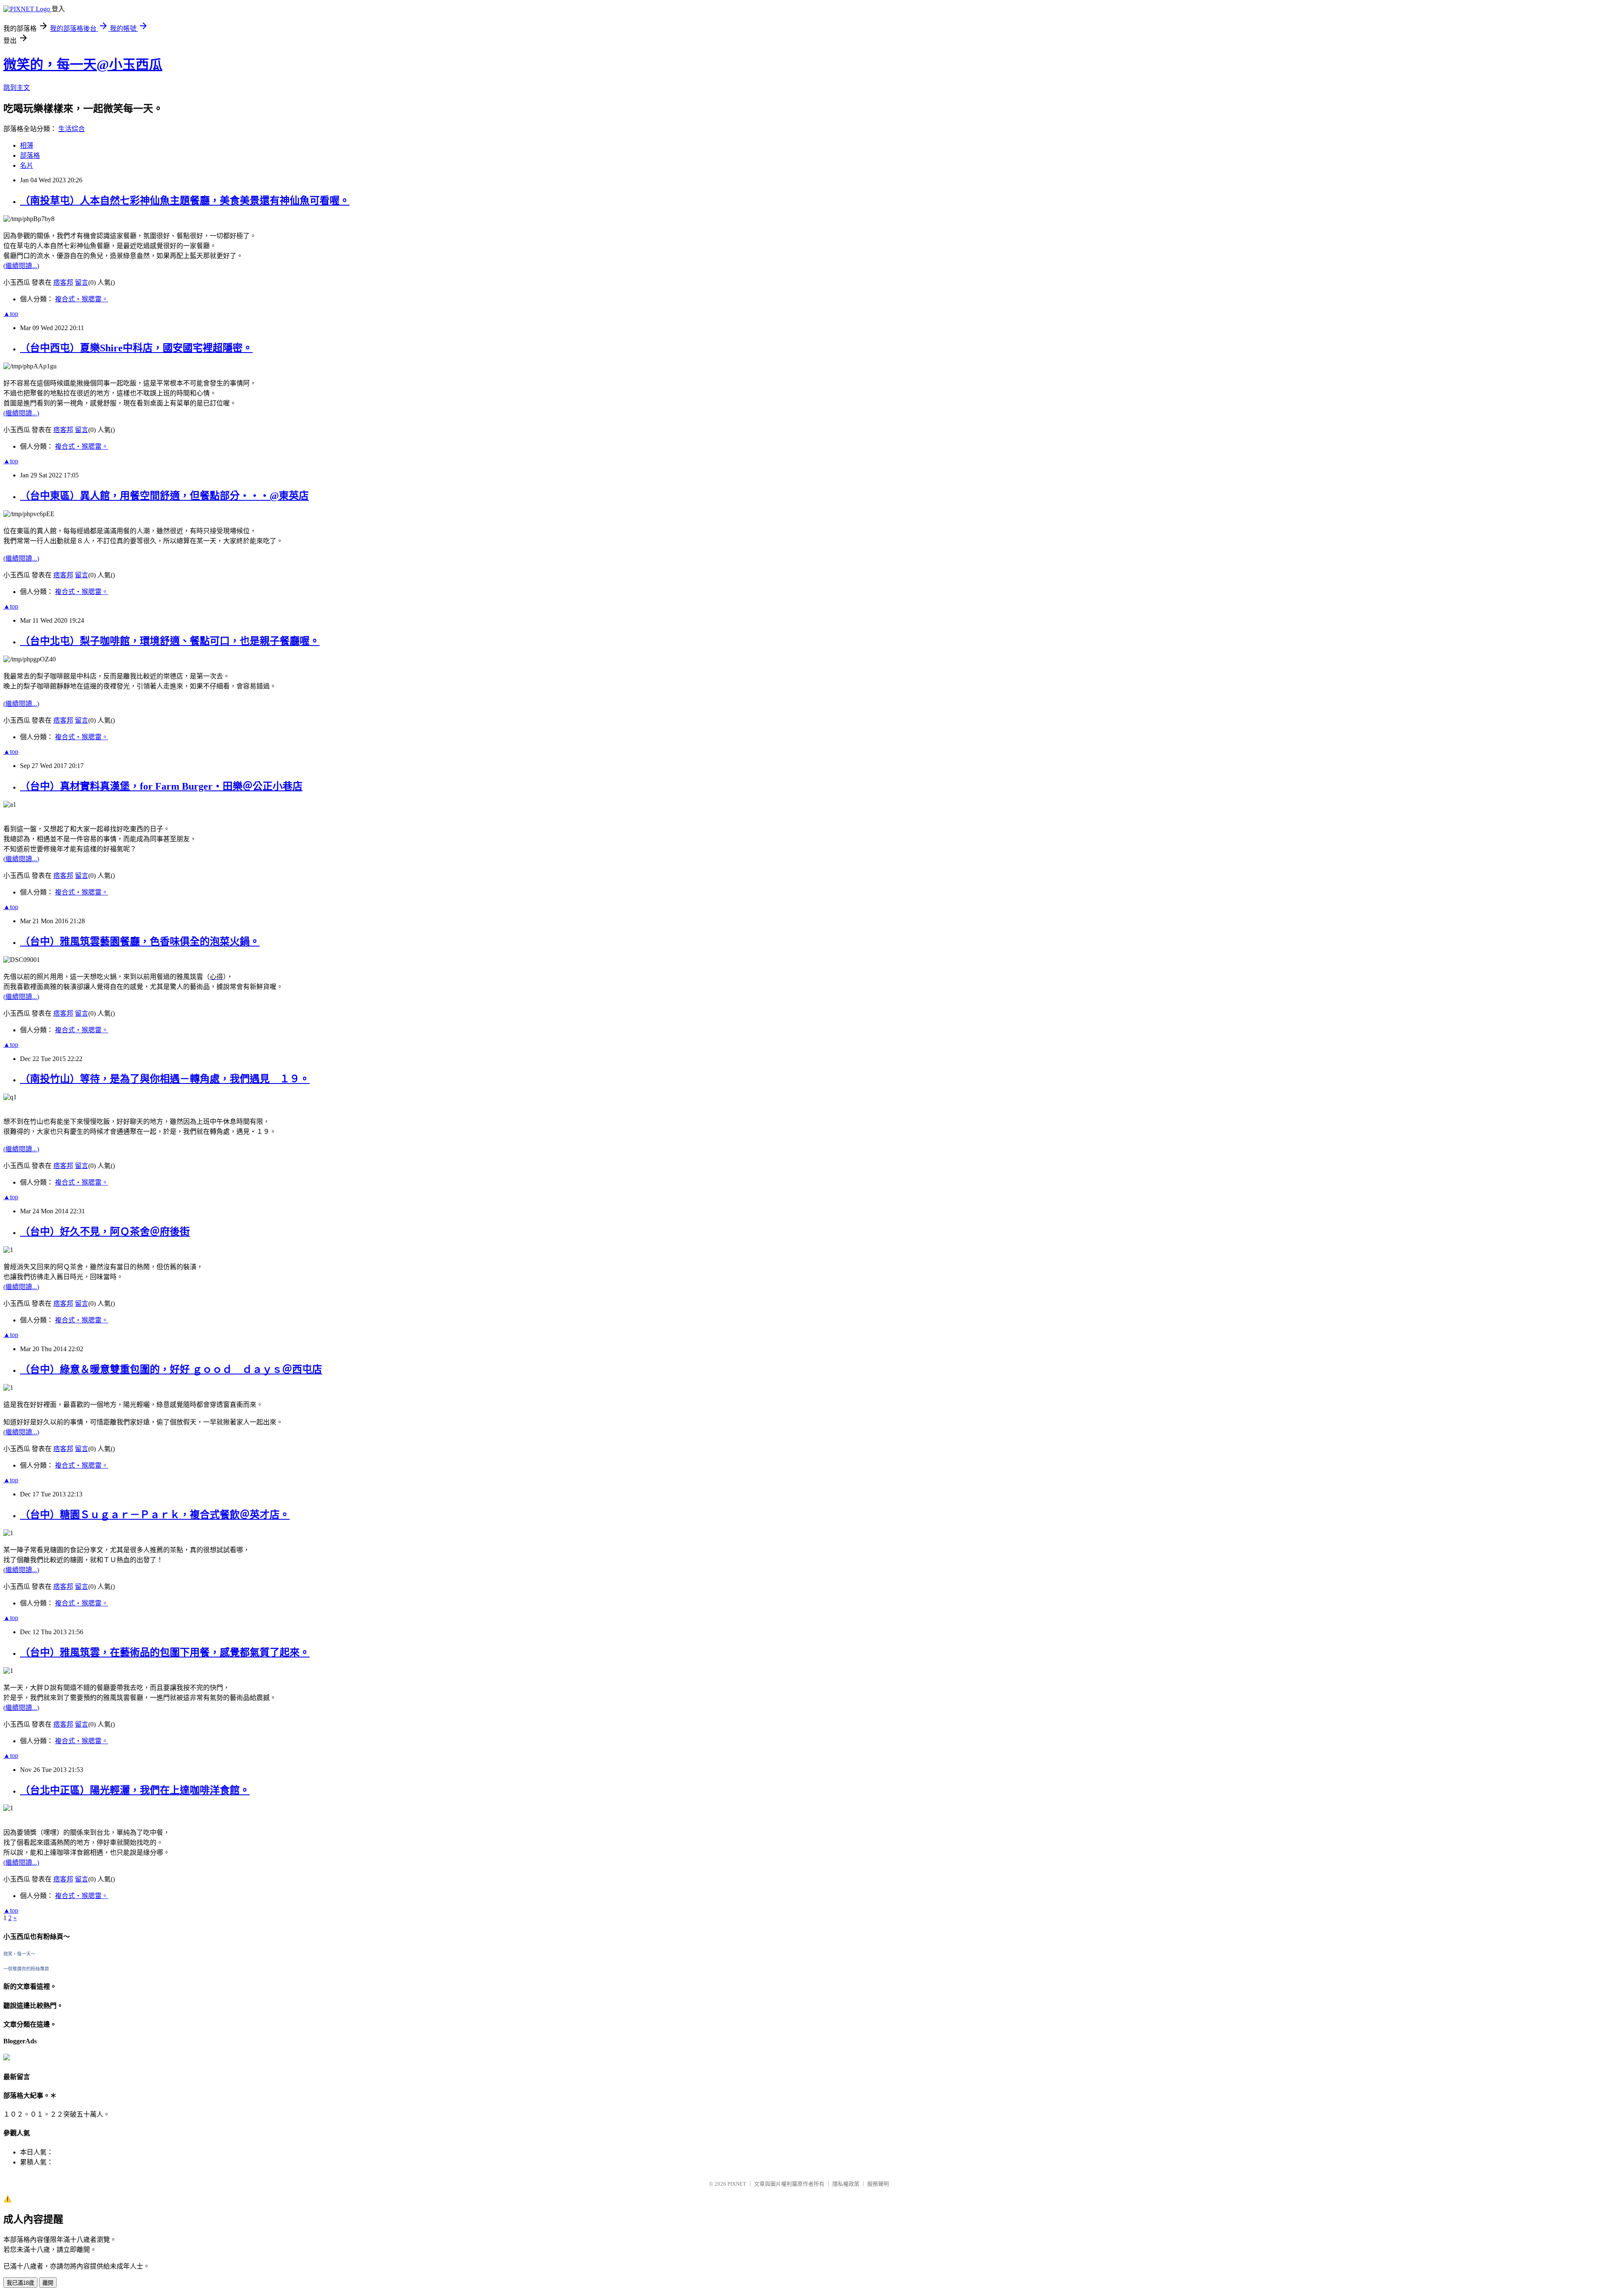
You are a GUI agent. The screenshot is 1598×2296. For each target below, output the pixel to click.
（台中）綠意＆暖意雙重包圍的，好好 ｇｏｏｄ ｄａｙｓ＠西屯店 (171, 1369)
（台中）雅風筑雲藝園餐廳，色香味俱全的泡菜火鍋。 (140, 942)
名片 (27, 165)
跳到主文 (17, 88)
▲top (11, 314)
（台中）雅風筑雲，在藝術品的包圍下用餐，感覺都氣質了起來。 (165, 1652)
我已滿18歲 (20, 2283)
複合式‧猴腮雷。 (82, 299)
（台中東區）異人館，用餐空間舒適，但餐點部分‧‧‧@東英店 (164, 496)
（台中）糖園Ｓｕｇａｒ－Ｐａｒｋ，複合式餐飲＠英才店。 (155, 1515)
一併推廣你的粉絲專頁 (26, 1969)
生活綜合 (72, 129)
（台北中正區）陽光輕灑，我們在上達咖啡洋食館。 (135, 1790)
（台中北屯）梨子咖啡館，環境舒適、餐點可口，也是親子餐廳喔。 (170, 641)
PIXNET (737, 2184)
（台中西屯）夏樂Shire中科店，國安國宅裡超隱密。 (136, 348)
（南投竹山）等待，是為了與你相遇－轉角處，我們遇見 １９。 (165, 1079)
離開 (48, 2283)
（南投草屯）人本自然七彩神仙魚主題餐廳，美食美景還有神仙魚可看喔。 (185, 201)
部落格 (30, 155)
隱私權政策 (846, 2184)
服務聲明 (878, 2184)
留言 (82, 282)
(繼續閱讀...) (21, 266)
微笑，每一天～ (19, 1954)
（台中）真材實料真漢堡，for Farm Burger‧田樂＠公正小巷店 (161, 786)
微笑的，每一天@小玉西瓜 (83, 65)
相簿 (27, 145)
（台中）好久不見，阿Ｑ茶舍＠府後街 (105, 1232)
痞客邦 (63, 282)
